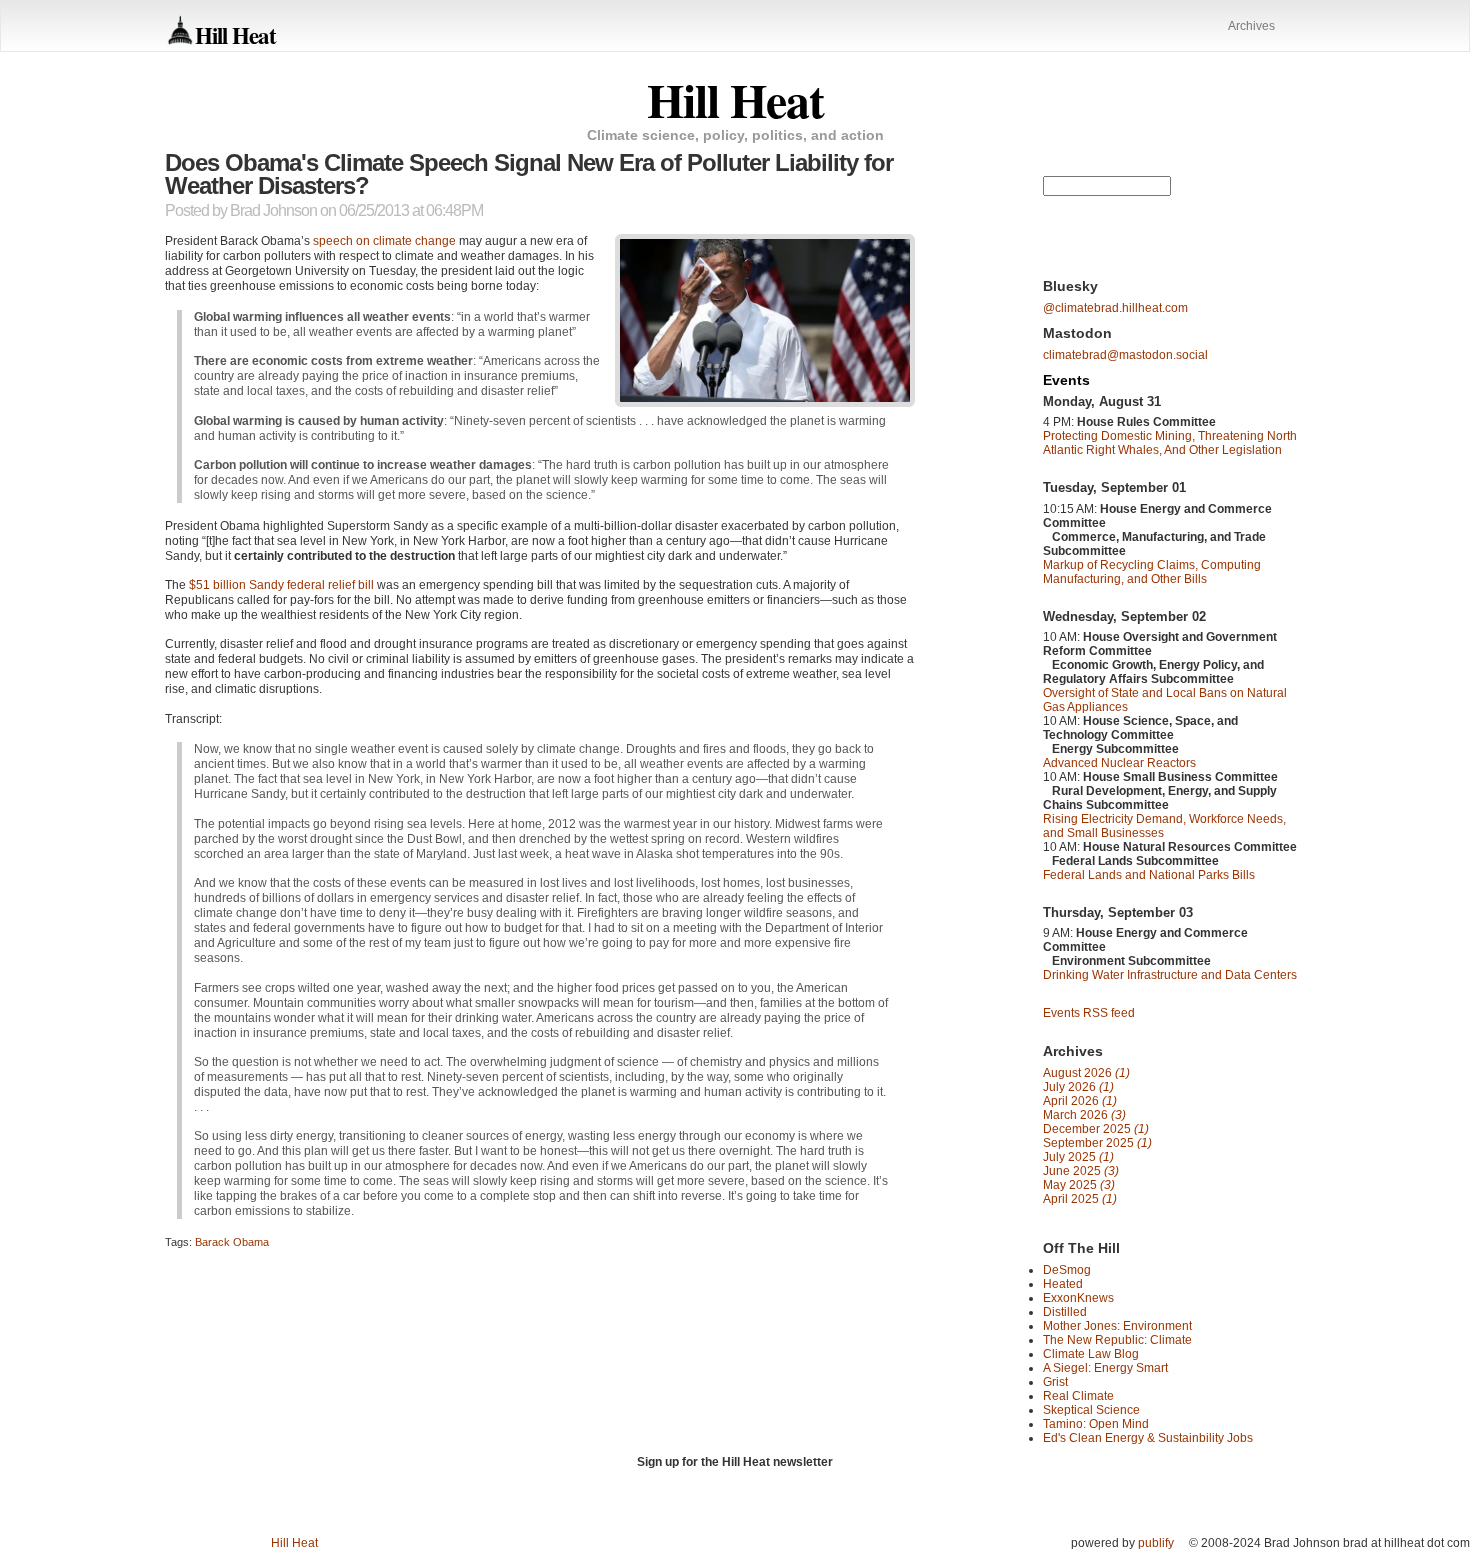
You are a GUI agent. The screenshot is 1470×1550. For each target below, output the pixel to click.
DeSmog (1067, 1270)
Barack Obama (232, 1242)
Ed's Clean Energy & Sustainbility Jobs (1148, 1438)
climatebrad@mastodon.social (1125, 355)
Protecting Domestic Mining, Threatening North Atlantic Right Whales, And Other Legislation (1170, 443)
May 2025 (1079, 1185)
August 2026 (1086, 1073)
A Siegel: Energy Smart (1105, 1368)
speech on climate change (384, 241)
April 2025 (1080, 1199)
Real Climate (1078, 1396)
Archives (1251, 26)
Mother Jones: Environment (1117, 1326)
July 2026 (1078, 1087)
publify (1156, 1543)
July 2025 (1078, 1157)
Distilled (1065, 1312)
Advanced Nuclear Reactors (1119, 763)
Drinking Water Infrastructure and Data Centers (1170, 975)
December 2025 (1096, 1129)
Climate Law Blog (1091, 1354)
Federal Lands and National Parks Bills (1149, 875)
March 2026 (1084, 1115)
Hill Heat (235, 34)
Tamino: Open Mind (1096, 1424)
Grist (1055, 1382)
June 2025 (1081, 1171)
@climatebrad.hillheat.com (1115, 308)
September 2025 (1097, 1143)
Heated (1063, 1284)
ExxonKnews (1078, 1298)
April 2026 (1080, 1101)
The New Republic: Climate (1117, 1340)
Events (1066, 380)
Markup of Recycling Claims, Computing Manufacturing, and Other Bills (1152, 572)
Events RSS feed (1089, 1013)
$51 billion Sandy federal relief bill (281, 585)
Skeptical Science (1091, 1410)
